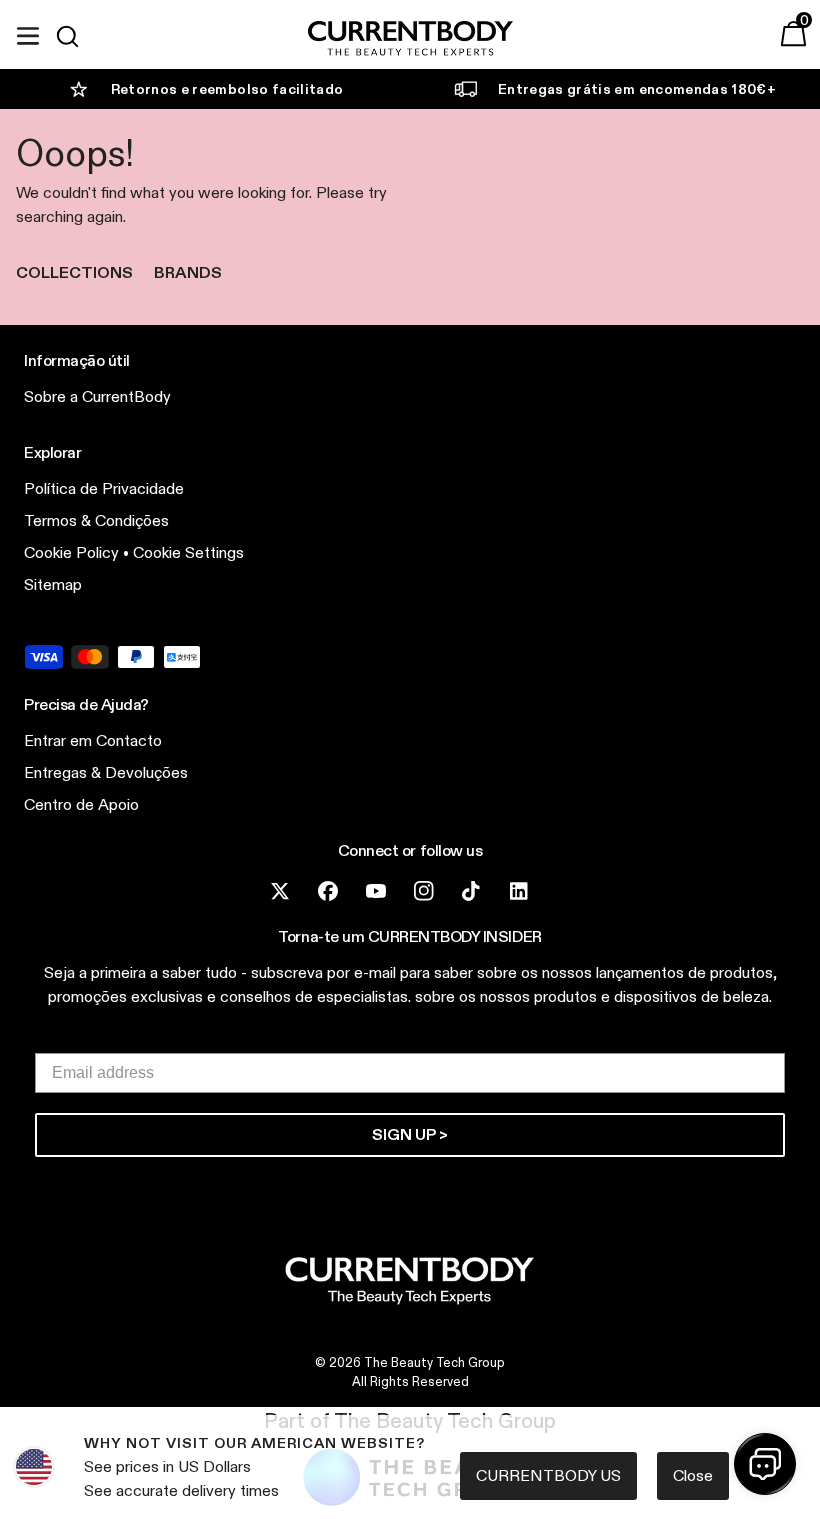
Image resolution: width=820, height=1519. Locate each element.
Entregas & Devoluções (106, 772)
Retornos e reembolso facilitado (227, 89)
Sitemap (53, 584)
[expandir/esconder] (28, 33)
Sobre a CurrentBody (97, 396)
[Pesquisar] (76, 36)
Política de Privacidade (104, 488)
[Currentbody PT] (410, 39)
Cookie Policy (71, 552)
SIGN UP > (410, 1134)
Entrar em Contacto (93, 740)
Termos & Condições (96, 520)
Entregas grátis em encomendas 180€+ (637, 89)
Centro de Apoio (81, 804)
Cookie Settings (188, 552)
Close (693, 1475)
